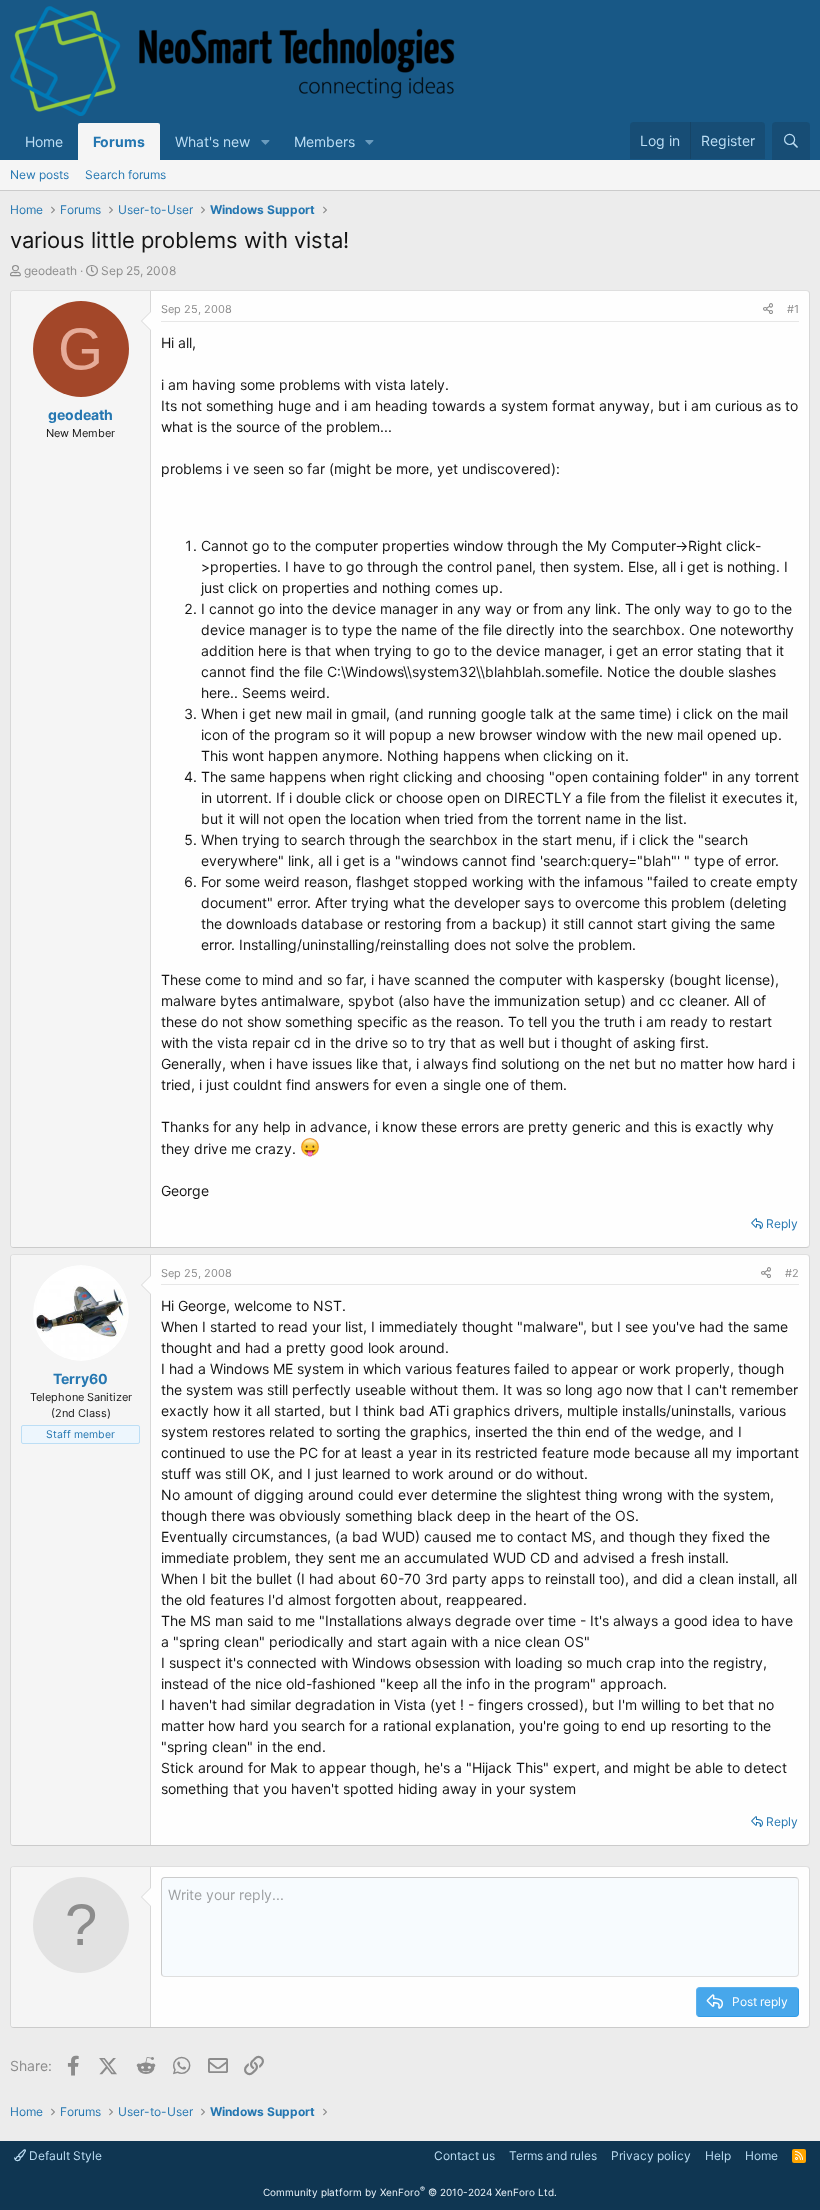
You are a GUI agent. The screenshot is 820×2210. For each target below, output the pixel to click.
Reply (782, 1223)
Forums (119, 141)
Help (718, 2155)
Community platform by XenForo (410, 2192)
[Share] (768, 309)
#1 (793, 309)
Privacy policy (651, 2155)
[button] (265, 141)
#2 (792, 1273)
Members (324, 141)
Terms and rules (553, 2155)
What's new (212, 141)
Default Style (64, 2155)
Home (44, 141)
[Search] (791, 141)
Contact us (464, 2155)
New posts (39, 174)
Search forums (125, 174)
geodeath (50, 270)
